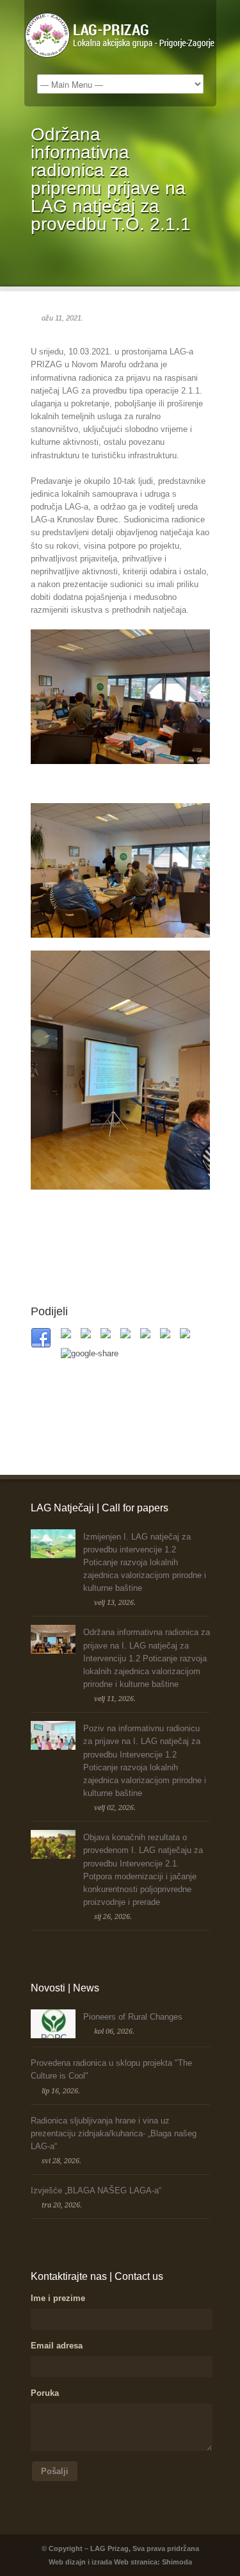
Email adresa (57, 2346)
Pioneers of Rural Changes (133, 2017)
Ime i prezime (58, 2298)
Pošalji (55, 2471)
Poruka (45, 2393)
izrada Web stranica (124, 2562)
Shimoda (177, 2562)
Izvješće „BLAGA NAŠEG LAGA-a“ (96, 2190)
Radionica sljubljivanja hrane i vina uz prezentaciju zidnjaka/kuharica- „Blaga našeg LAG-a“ (114, 2133)
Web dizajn (67, 2562)
